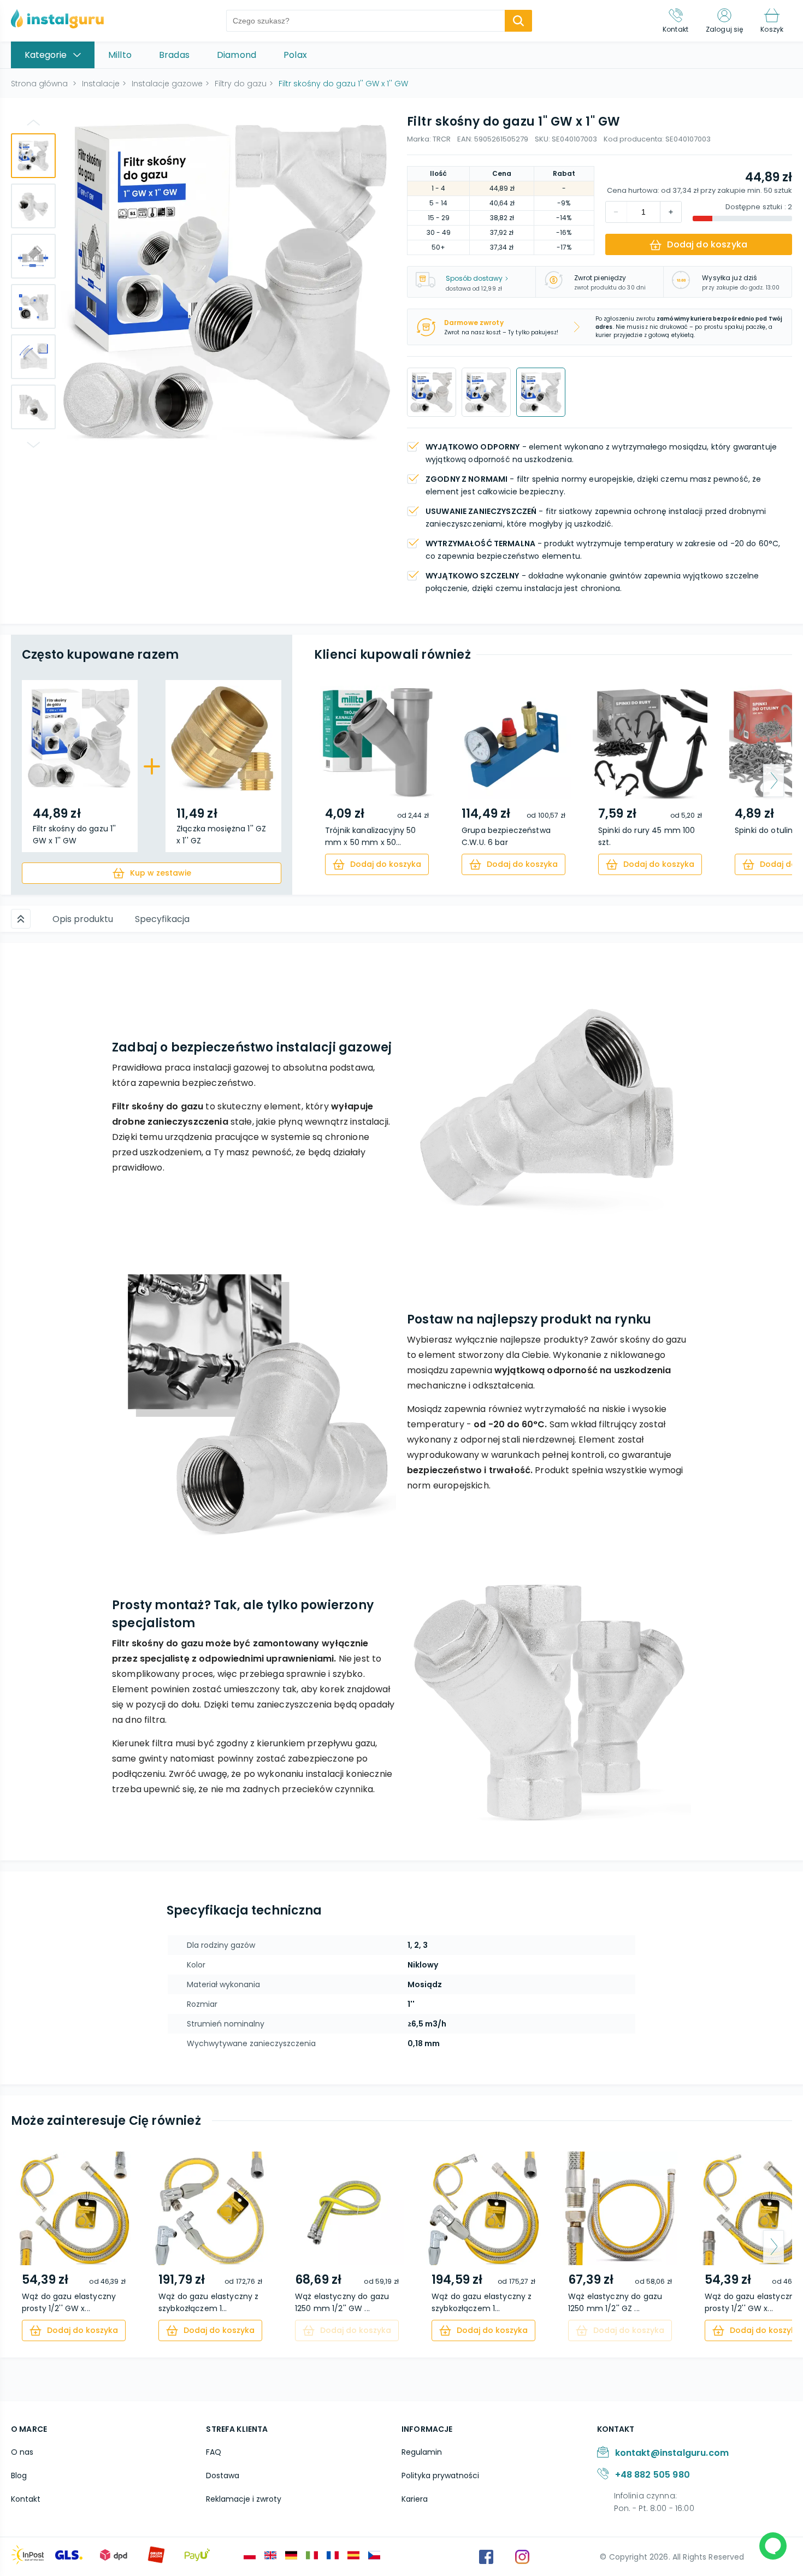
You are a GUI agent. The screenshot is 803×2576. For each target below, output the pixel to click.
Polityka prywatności (440, 2475)
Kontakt (26, 2499)
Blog (19, 2475)
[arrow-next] (774, 781)
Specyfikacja (162, 919)
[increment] (616, 212)
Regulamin (422, 2452)
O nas (22, 2452)
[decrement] (671, 212)
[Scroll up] (21, 919)
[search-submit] (518, 21)
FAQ (214, 2452)
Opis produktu (83, 919)
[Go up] (33, 122)
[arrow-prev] (333, 781)
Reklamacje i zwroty (244, 2499)
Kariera (415, 2499)
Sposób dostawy (474, 278)
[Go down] (33, 445)
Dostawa (223, 2475)
